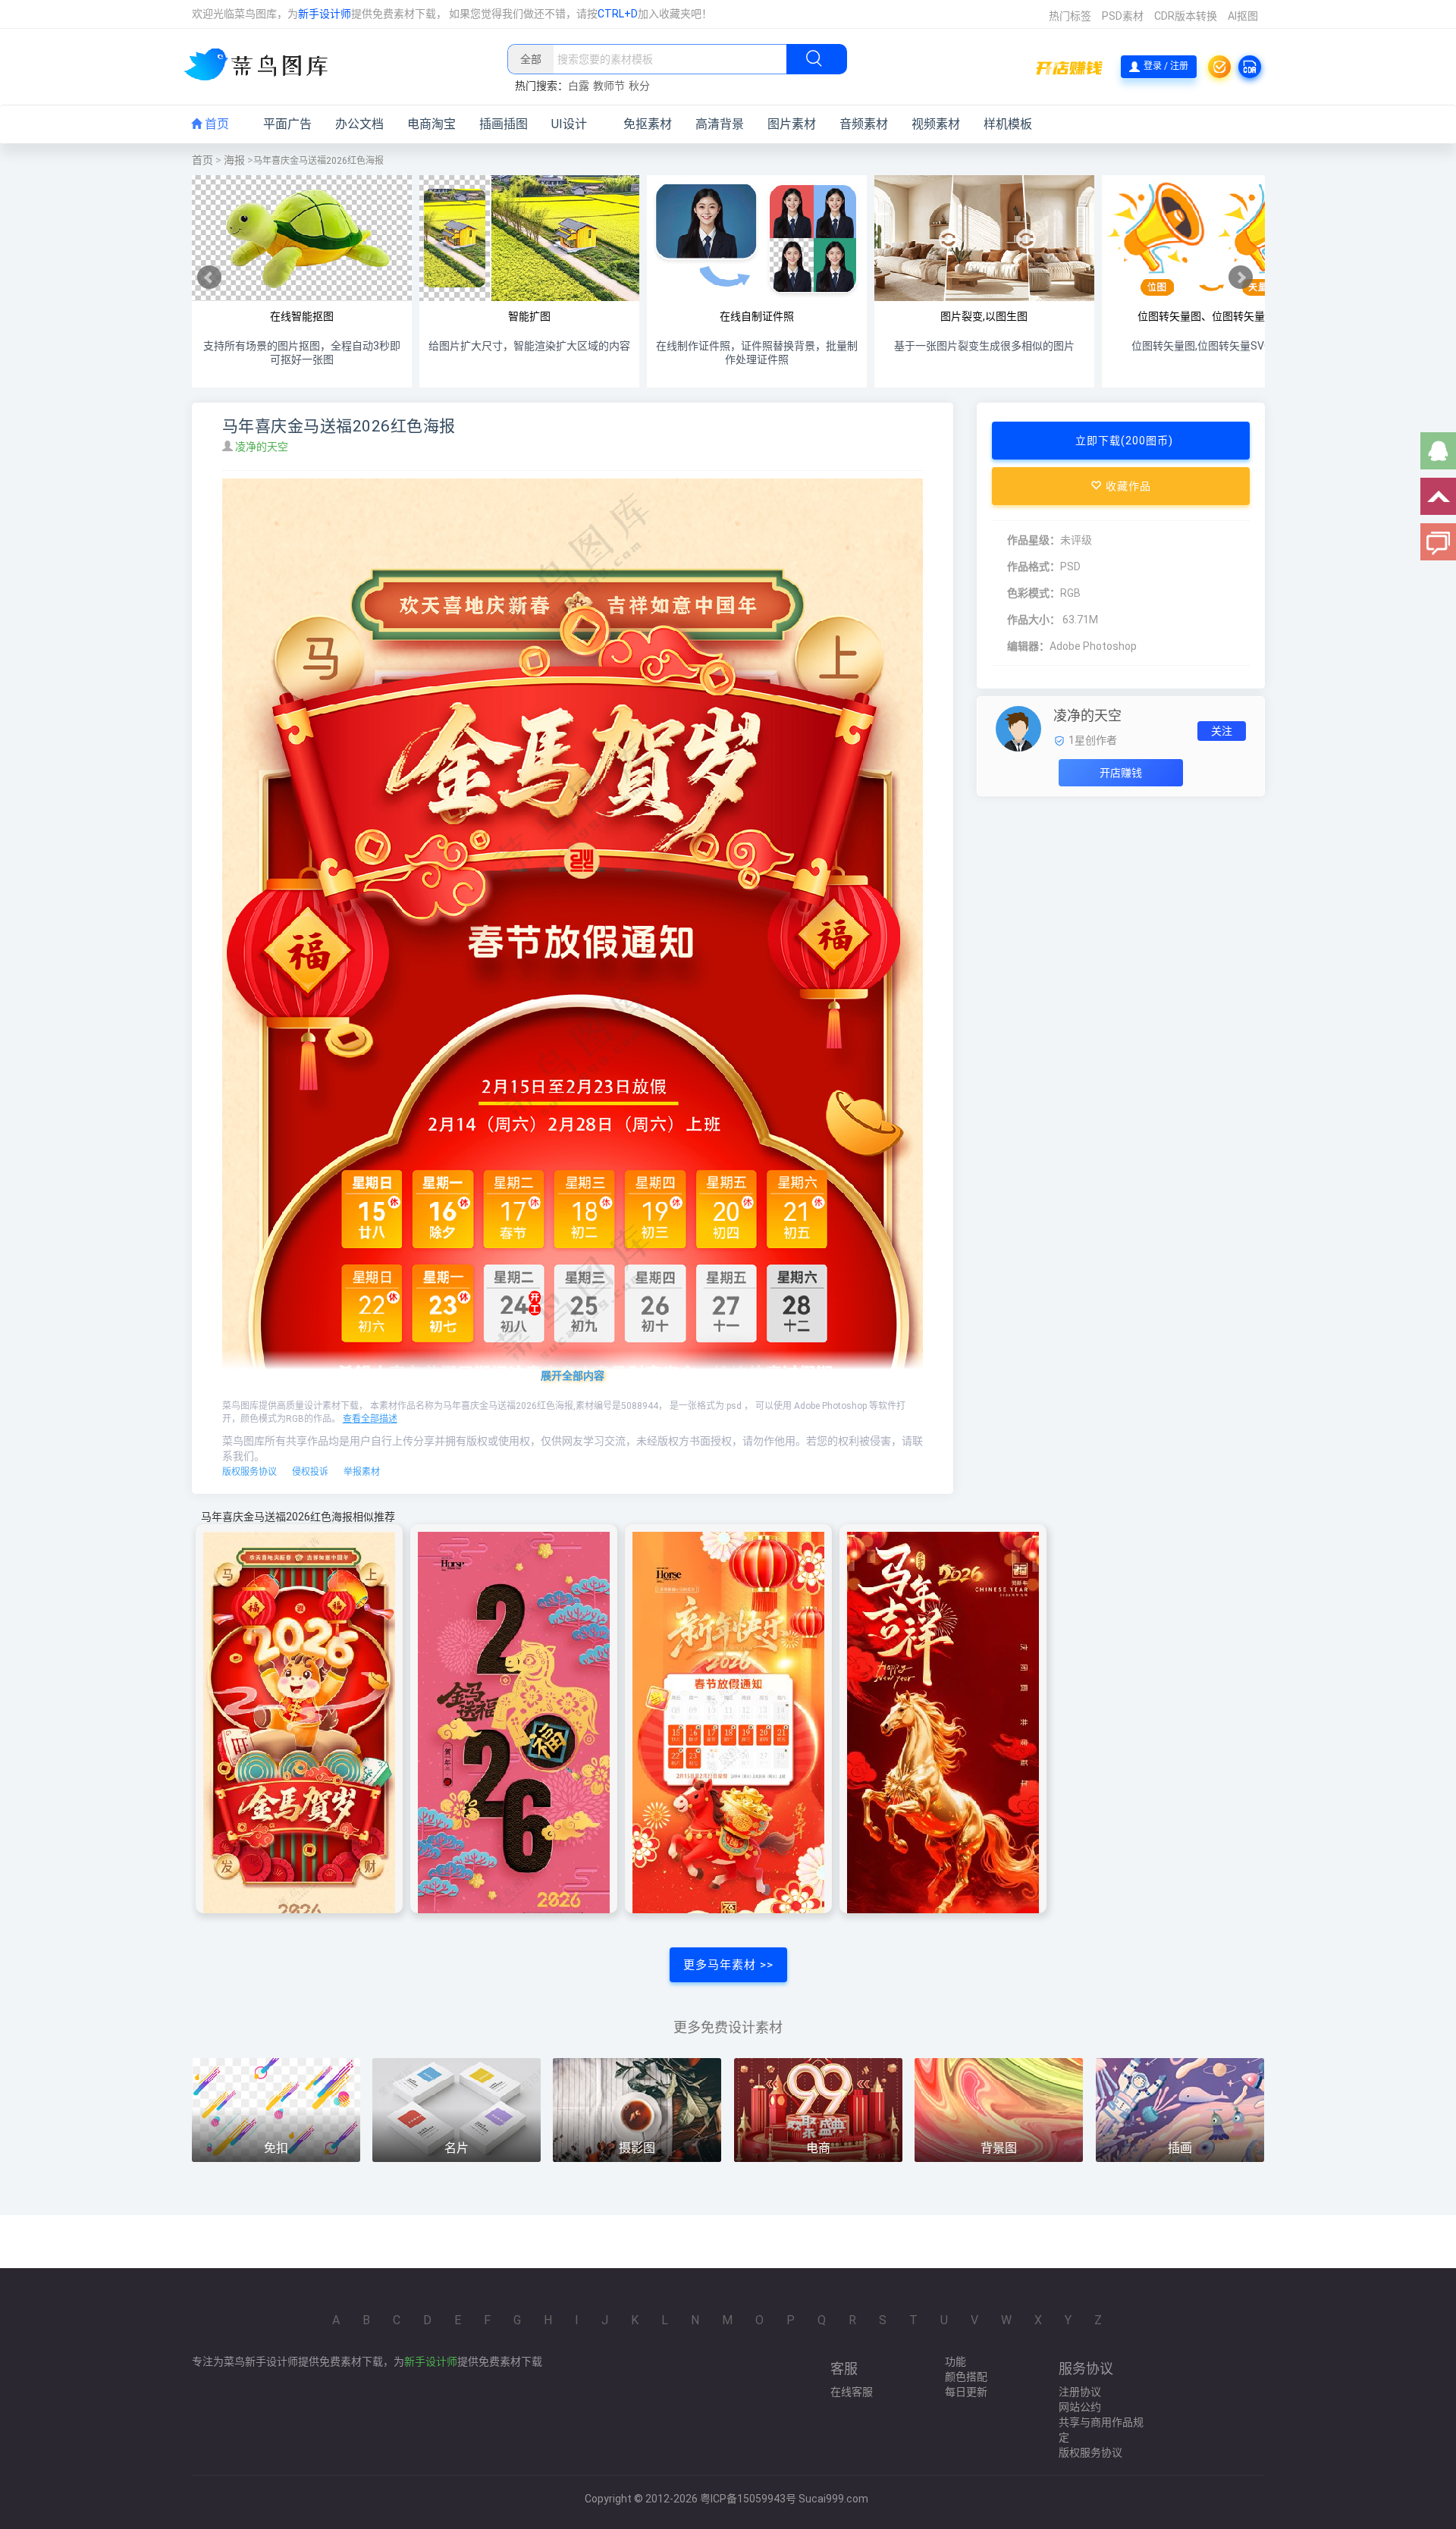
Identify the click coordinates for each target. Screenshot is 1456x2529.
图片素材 (792, 124)
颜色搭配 (966, 2377)
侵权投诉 (310, 1472)
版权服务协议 (249, 1472)
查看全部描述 (370, 1419)
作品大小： (1034, 620)
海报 (234, 160)
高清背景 (720, 124)
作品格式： (1034, 566)
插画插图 (504, 124)
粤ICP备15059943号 (748, 2499)
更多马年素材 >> (728, 1965)
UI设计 (569, 124)
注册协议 (1080, 2392)
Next (1241, 278)
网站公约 (1080, 2407)
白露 (579, 86)
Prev (209, 278)
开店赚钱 (1121, 773)
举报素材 (362, 1472)
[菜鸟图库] (262, 66)
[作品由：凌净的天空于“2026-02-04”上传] (1018, 728)
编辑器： (1028, 646)
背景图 (999, 2148)
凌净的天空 (263, 447)
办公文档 (359, 124)
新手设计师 (325, 14)
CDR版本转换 (1186, 16)
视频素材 (936, 124)
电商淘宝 (431, 124)
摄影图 (637, 2148)
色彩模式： (1034, 593)
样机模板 (1008, 124)
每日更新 (966, 2392)
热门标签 (1070, 16)
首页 (215, 124)
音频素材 (864, 124)
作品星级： (1034, 540)
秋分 (639, 86)
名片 (457, 2148)
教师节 (609, 86)
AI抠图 (1243, 16)
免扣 (276, 2148)
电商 (818, 2148)
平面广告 (287, 124)
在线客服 (852, 2392)
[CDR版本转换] (1250, 67)
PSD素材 (1123, 16)
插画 (1180, 2148)
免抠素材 (648, 124)
